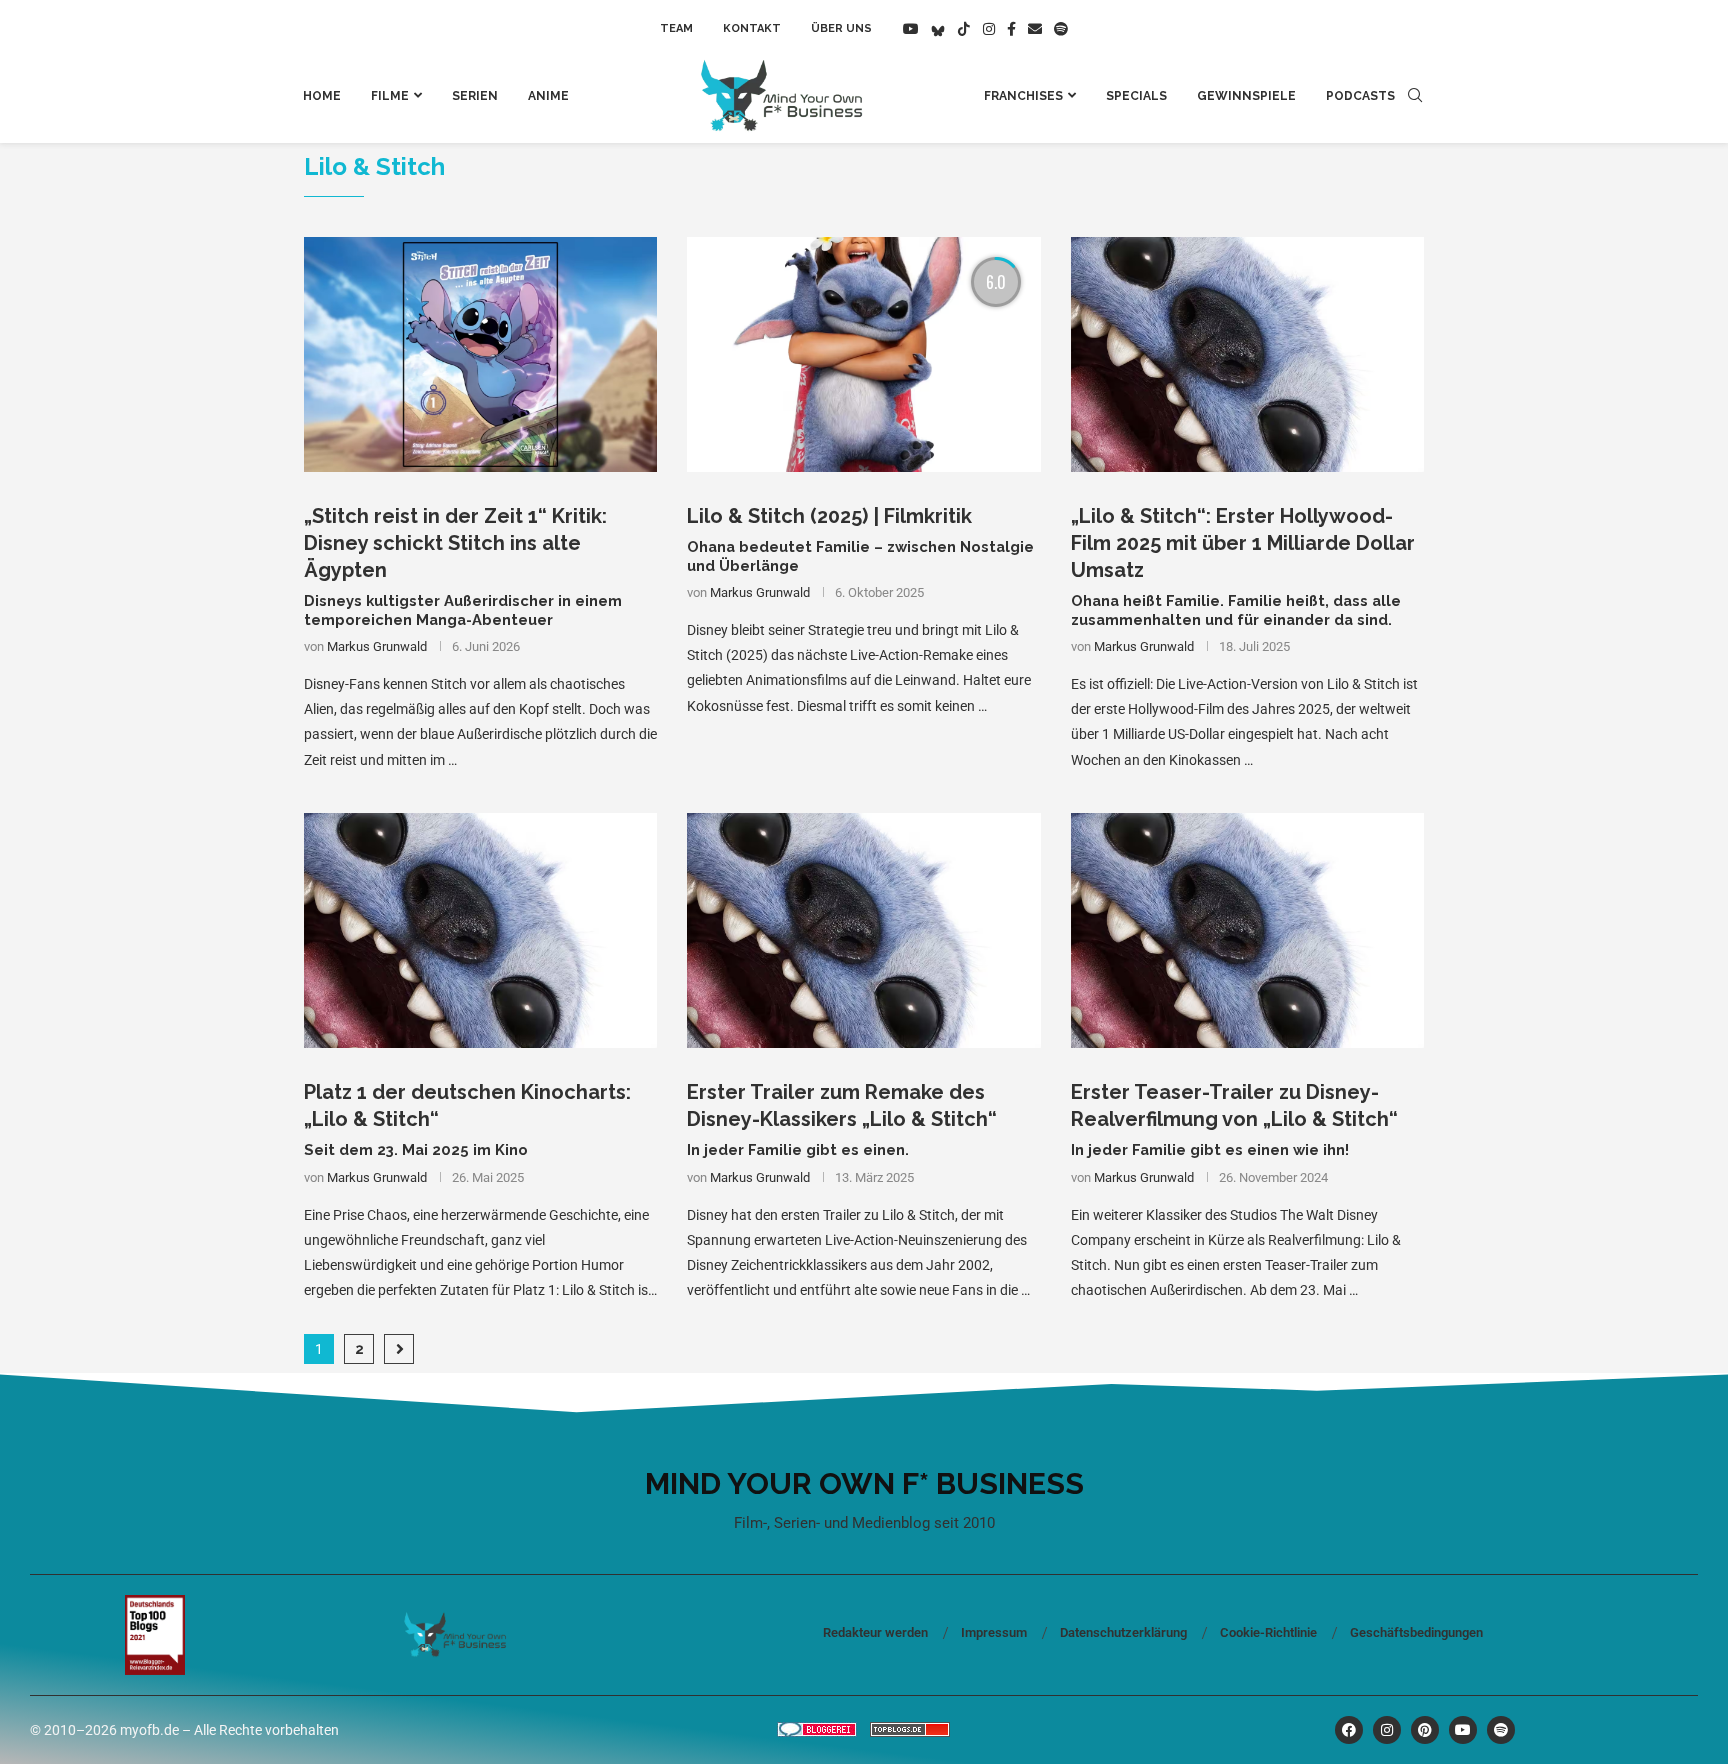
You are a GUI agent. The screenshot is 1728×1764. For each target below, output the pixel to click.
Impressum (994, 1632)
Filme (390, 96)
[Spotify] (1061, 29)
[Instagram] (989, 29)
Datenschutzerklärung (1123, 1632)
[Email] (1035, 29)
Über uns (841, 28)
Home (322, 96)
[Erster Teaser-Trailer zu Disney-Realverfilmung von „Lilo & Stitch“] (1247, 931)
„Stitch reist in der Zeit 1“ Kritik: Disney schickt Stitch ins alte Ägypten (455, 543)
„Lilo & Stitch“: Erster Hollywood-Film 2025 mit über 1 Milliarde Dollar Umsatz (1243, 543)
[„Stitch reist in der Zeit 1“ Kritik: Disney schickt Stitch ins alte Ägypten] (480, 355)
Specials (1136, 96)
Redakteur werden (875, 1632)
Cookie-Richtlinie (1268, 1632)
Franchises (1023, 96)
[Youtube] (911, 29)
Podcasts (1360, 96)
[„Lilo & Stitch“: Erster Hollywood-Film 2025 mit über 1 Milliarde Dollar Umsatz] (1247, 355)
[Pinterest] (1425, 1730)
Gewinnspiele (1246, 96)
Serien (475, 96)
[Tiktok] (964, 29)
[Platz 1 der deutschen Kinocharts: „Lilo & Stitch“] (480, 931)
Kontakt (752, 28)
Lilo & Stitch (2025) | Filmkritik (829, 516)
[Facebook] (1011, 29)
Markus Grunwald (377, 646)
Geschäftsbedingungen (1416, 1632)
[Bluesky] (938, 29)
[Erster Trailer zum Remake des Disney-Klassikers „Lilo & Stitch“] (863, 931)
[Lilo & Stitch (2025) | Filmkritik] (863, 355)
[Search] (1415, 96)
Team (676, 28)
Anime (548, 96)
